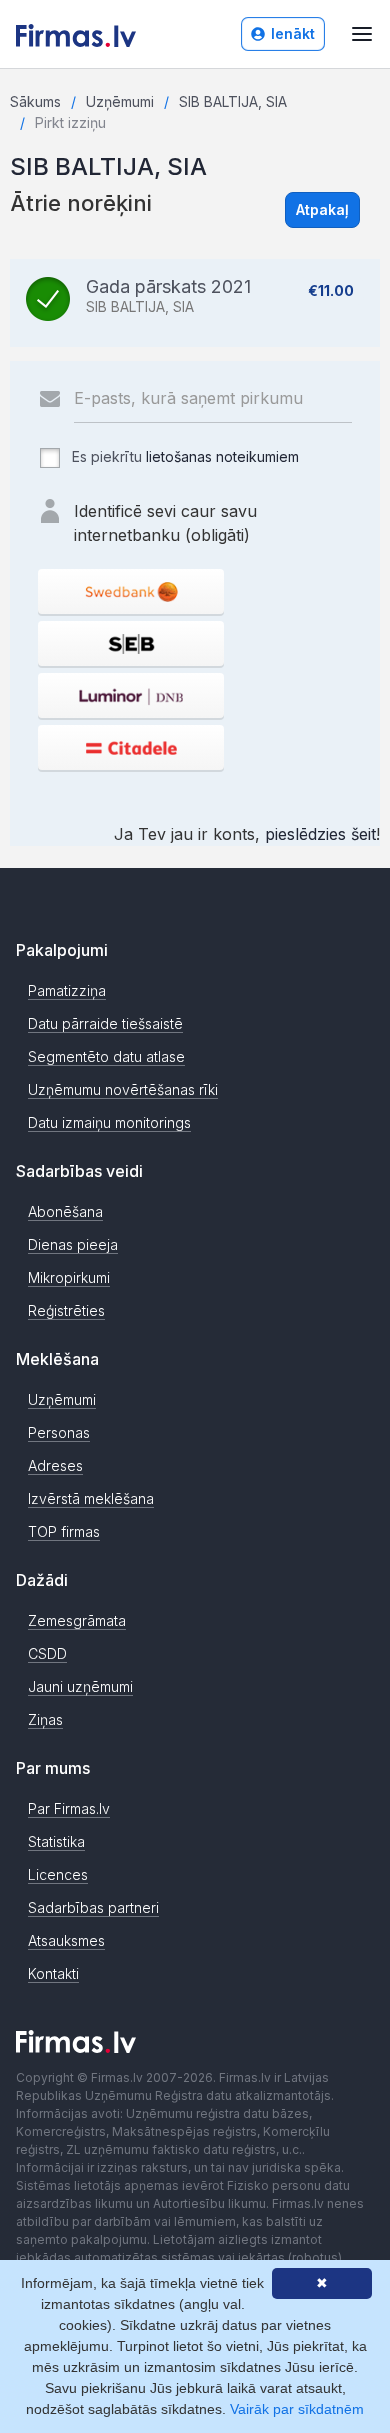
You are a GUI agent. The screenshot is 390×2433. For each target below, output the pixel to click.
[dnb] (131, 695)
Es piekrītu (183, 456)
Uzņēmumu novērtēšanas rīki (123, 1089)
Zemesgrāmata (77, 1620)
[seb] (131, 643)
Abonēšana (65, 1211)
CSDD (47, 1653)
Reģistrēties (66, 1310)
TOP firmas (64, 1531)
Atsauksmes (66, 1940)
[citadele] (131, 747)
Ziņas (45, 1719)
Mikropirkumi (69, 1277)
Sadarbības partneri (93, 1907)
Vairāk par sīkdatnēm (297, 2409)
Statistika (56, 1841)
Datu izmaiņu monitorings (109, 1122)
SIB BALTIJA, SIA (233, 101)
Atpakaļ (322, 209)
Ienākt (293, 33)
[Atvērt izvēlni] (362, 34)
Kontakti (53, 1973)
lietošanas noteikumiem (222, 456)
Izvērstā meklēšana (91, 1498)
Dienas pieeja (73, 1244)
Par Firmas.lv (69, 1808)
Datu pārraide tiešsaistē (105, 1023)
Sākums (35, 101)
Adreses (55, 1465)
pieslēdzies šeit (320, 834)
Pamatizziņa (67, 990)
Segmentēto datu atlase (106, 1056)
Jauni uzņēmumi (80, 1686)
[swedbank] (131, 591)
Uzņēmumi (120, 101)
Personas (59, 1432)
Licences (58, 1874)
